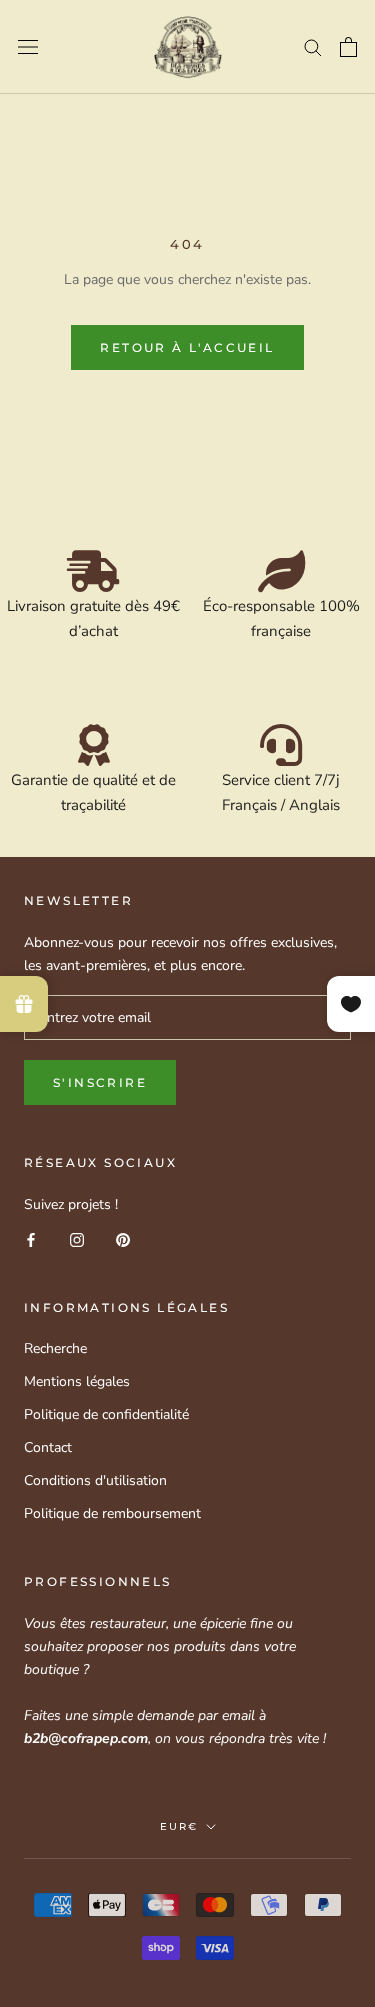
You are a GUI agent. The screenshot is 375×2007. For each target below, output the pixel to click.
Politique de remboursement (112, 1513)
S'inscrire (100, 1082)
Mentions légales (77, 1381)
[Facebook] (31, 1238)
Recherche (55, 1348)
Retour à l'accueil (187, 347)
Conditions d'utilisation (95, 1480)
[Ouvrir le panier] (348, 47)
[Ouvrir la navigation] (28, 47)
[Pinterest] (123, 1238)
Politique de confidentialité (106, 1414)
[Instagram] (77, 1238)
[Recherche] (313, 46)
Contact (48, 1447)
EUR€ (179, 1826)
